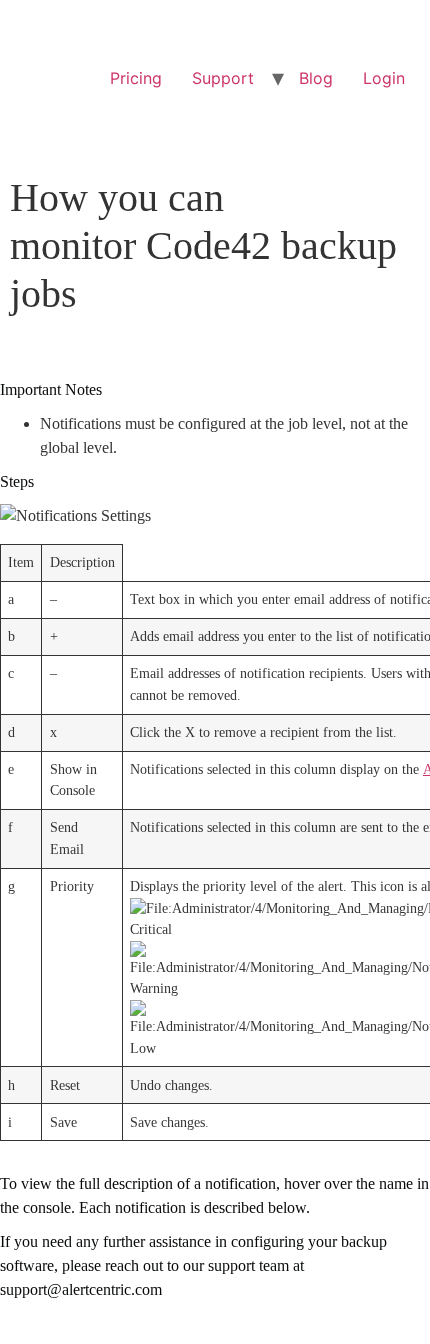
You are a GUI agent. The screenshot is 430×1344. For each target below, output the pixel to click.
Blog (316, 78)
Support (223, 78)
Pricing (136, 78)
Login (384, 78)
